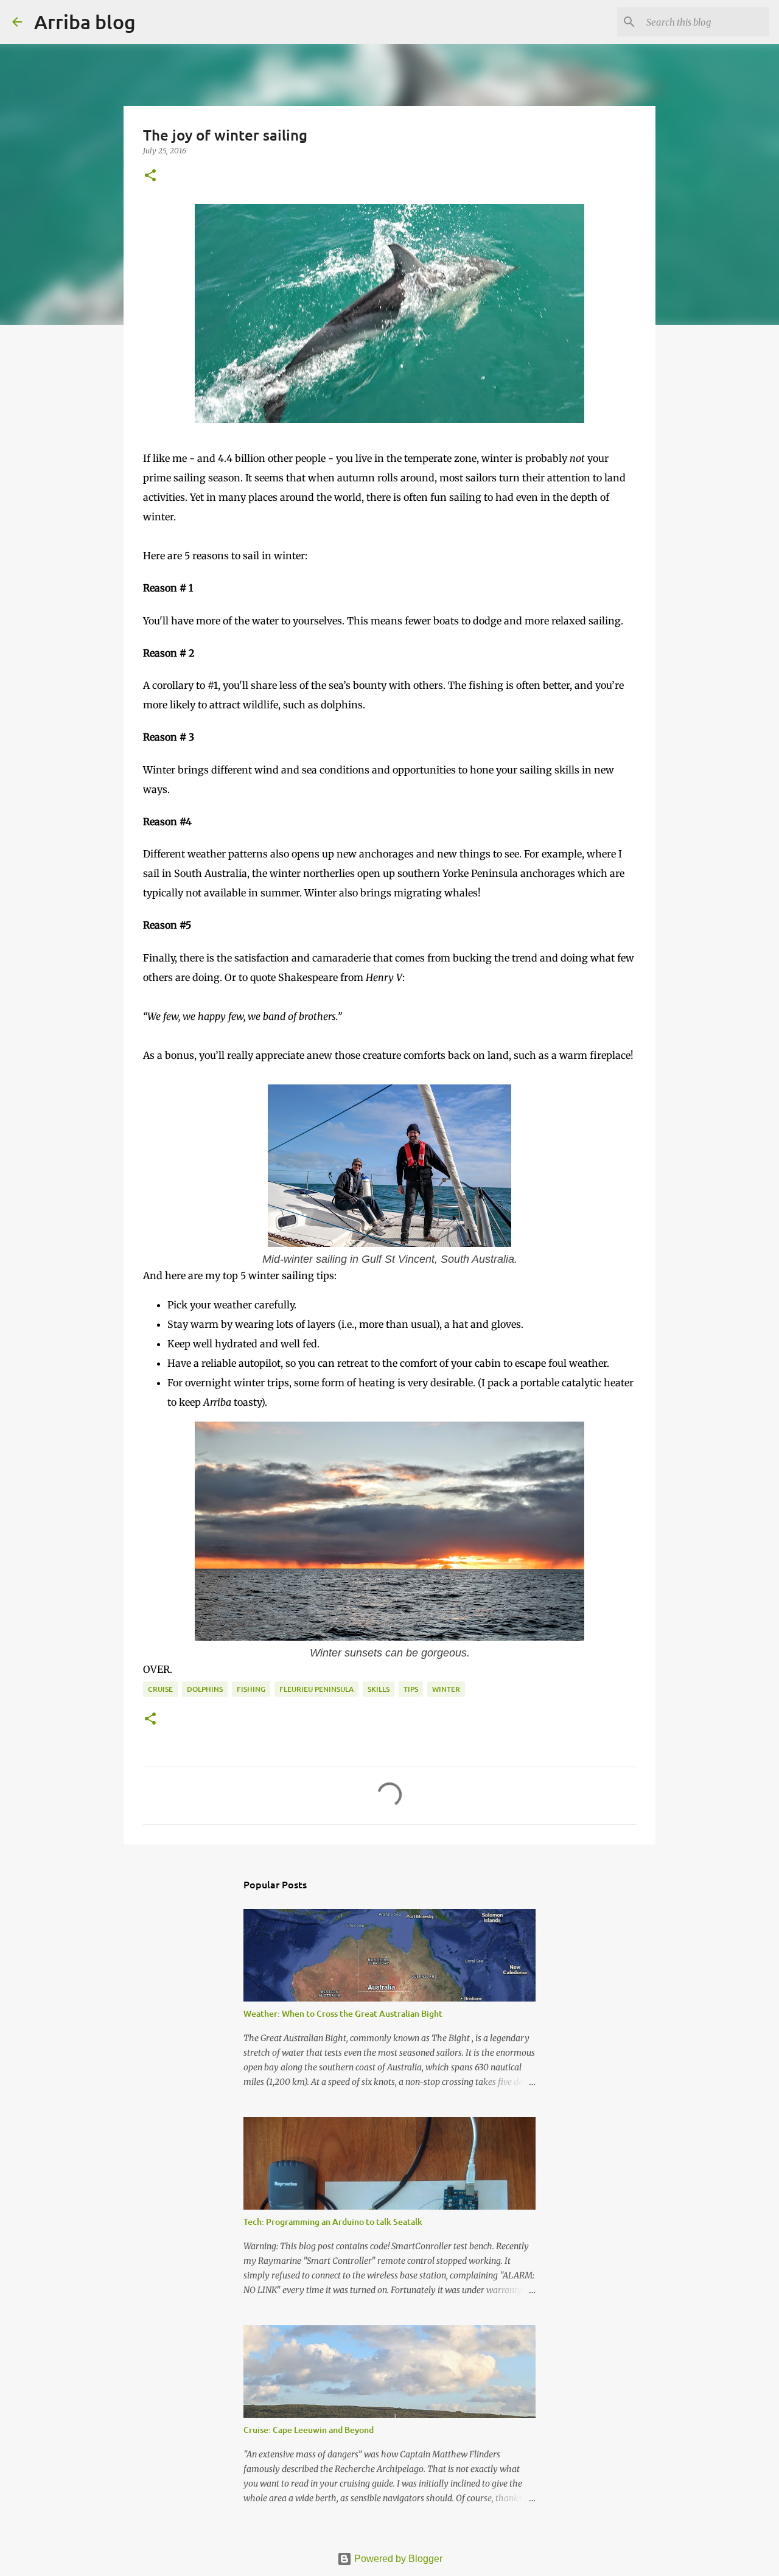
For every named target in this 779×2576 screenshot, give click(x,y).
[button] (150, 176)
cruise (160, 1689)
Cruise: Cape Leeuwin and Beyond (309, 2430)
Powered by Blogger (397, 2559)
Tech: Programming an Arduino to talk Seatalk (333, 2222)
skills (379, 1689)
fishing (251, 1689)
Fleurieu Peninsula (316, 1689)
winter (446, 1689)
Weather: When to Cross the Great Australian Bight (343, 2013)
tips (411, 1689)
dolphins (205, 1689)
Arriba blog (85, 22)
